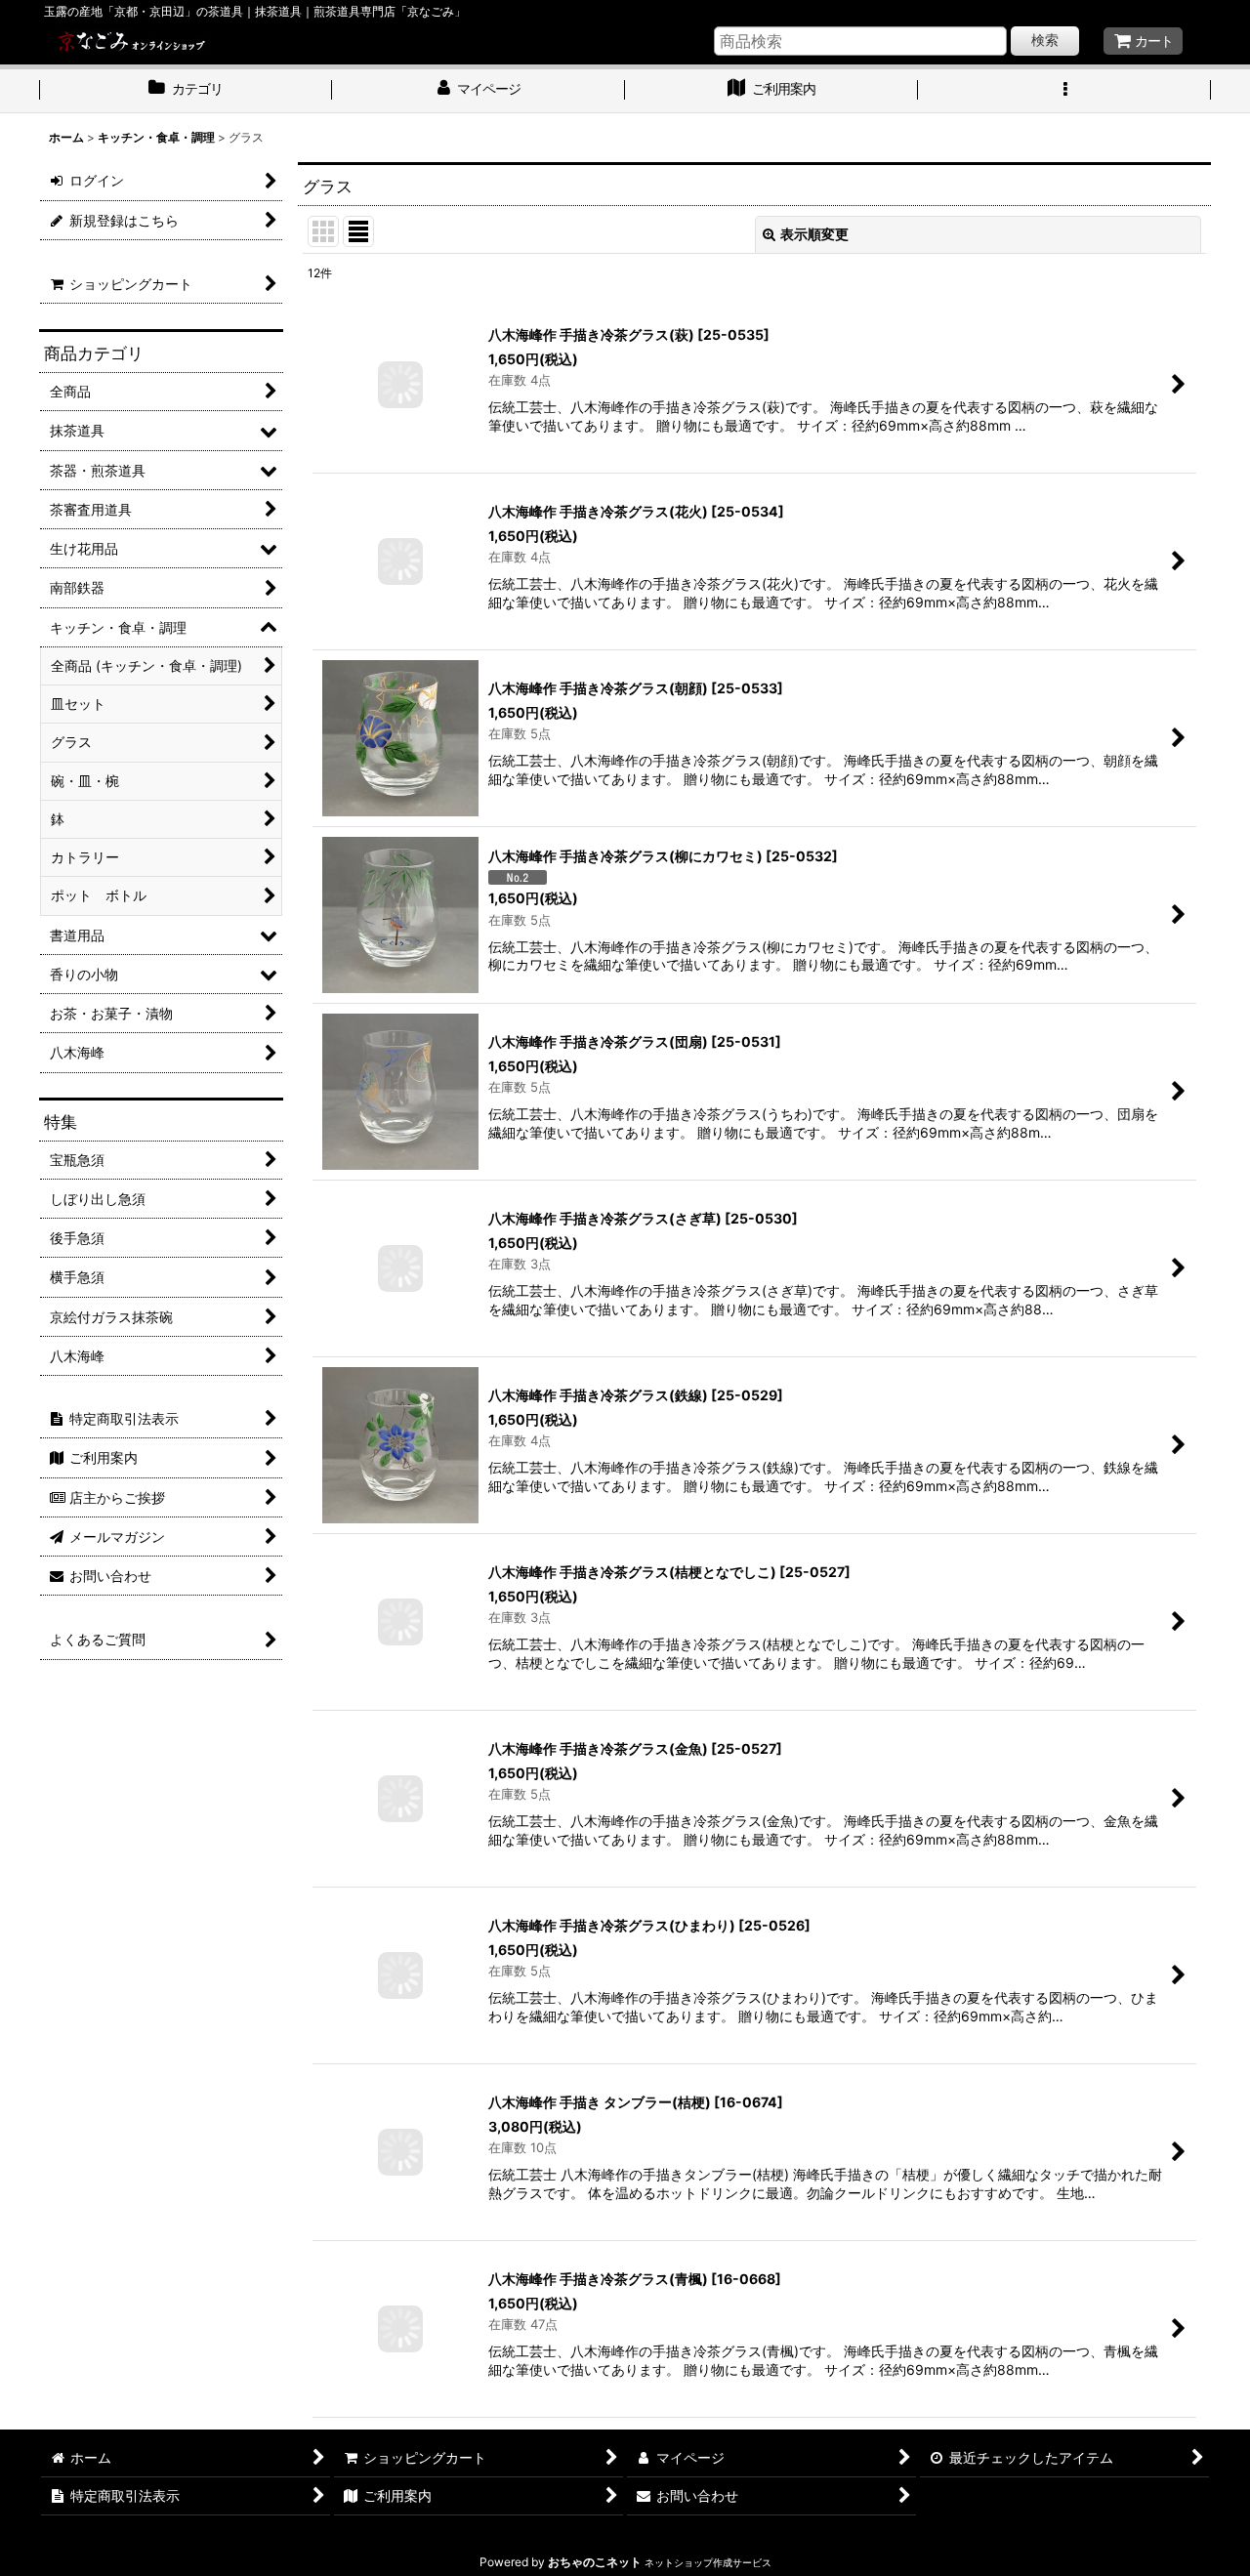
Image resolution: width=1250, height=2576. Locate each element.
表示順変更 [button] (814, 234)
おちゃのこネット (595, 2562)
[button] (1064, 91)
